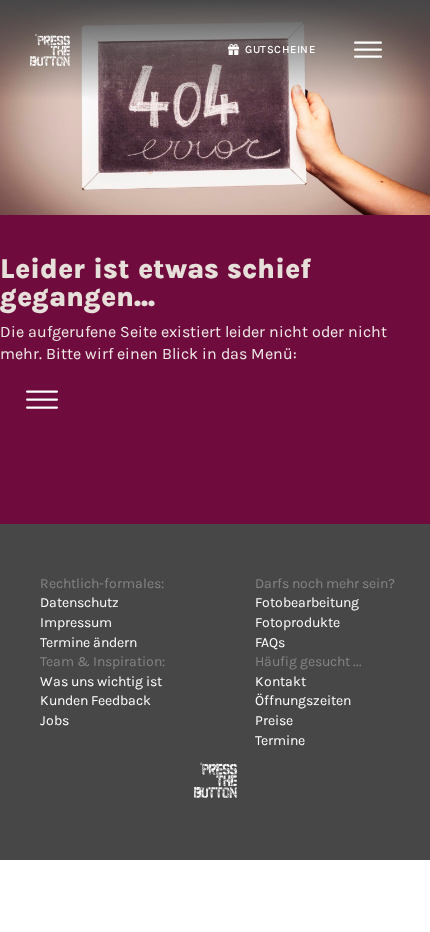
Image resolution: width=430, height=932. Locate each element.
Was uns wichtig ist (101, 681)
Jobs (54, 720)
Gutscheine (280, 49)
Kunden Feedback (95, 700)
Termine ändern (88, 642)
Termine (280, 740)
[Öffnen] (368, 50)
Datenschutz (79, 602)
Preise (274, 720)
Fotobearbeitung (307, 602)
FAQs (270, 642)
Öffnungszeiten (303, 700)
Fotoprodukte (297, 622)
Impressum (76, 622)
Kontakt (280, 681)
